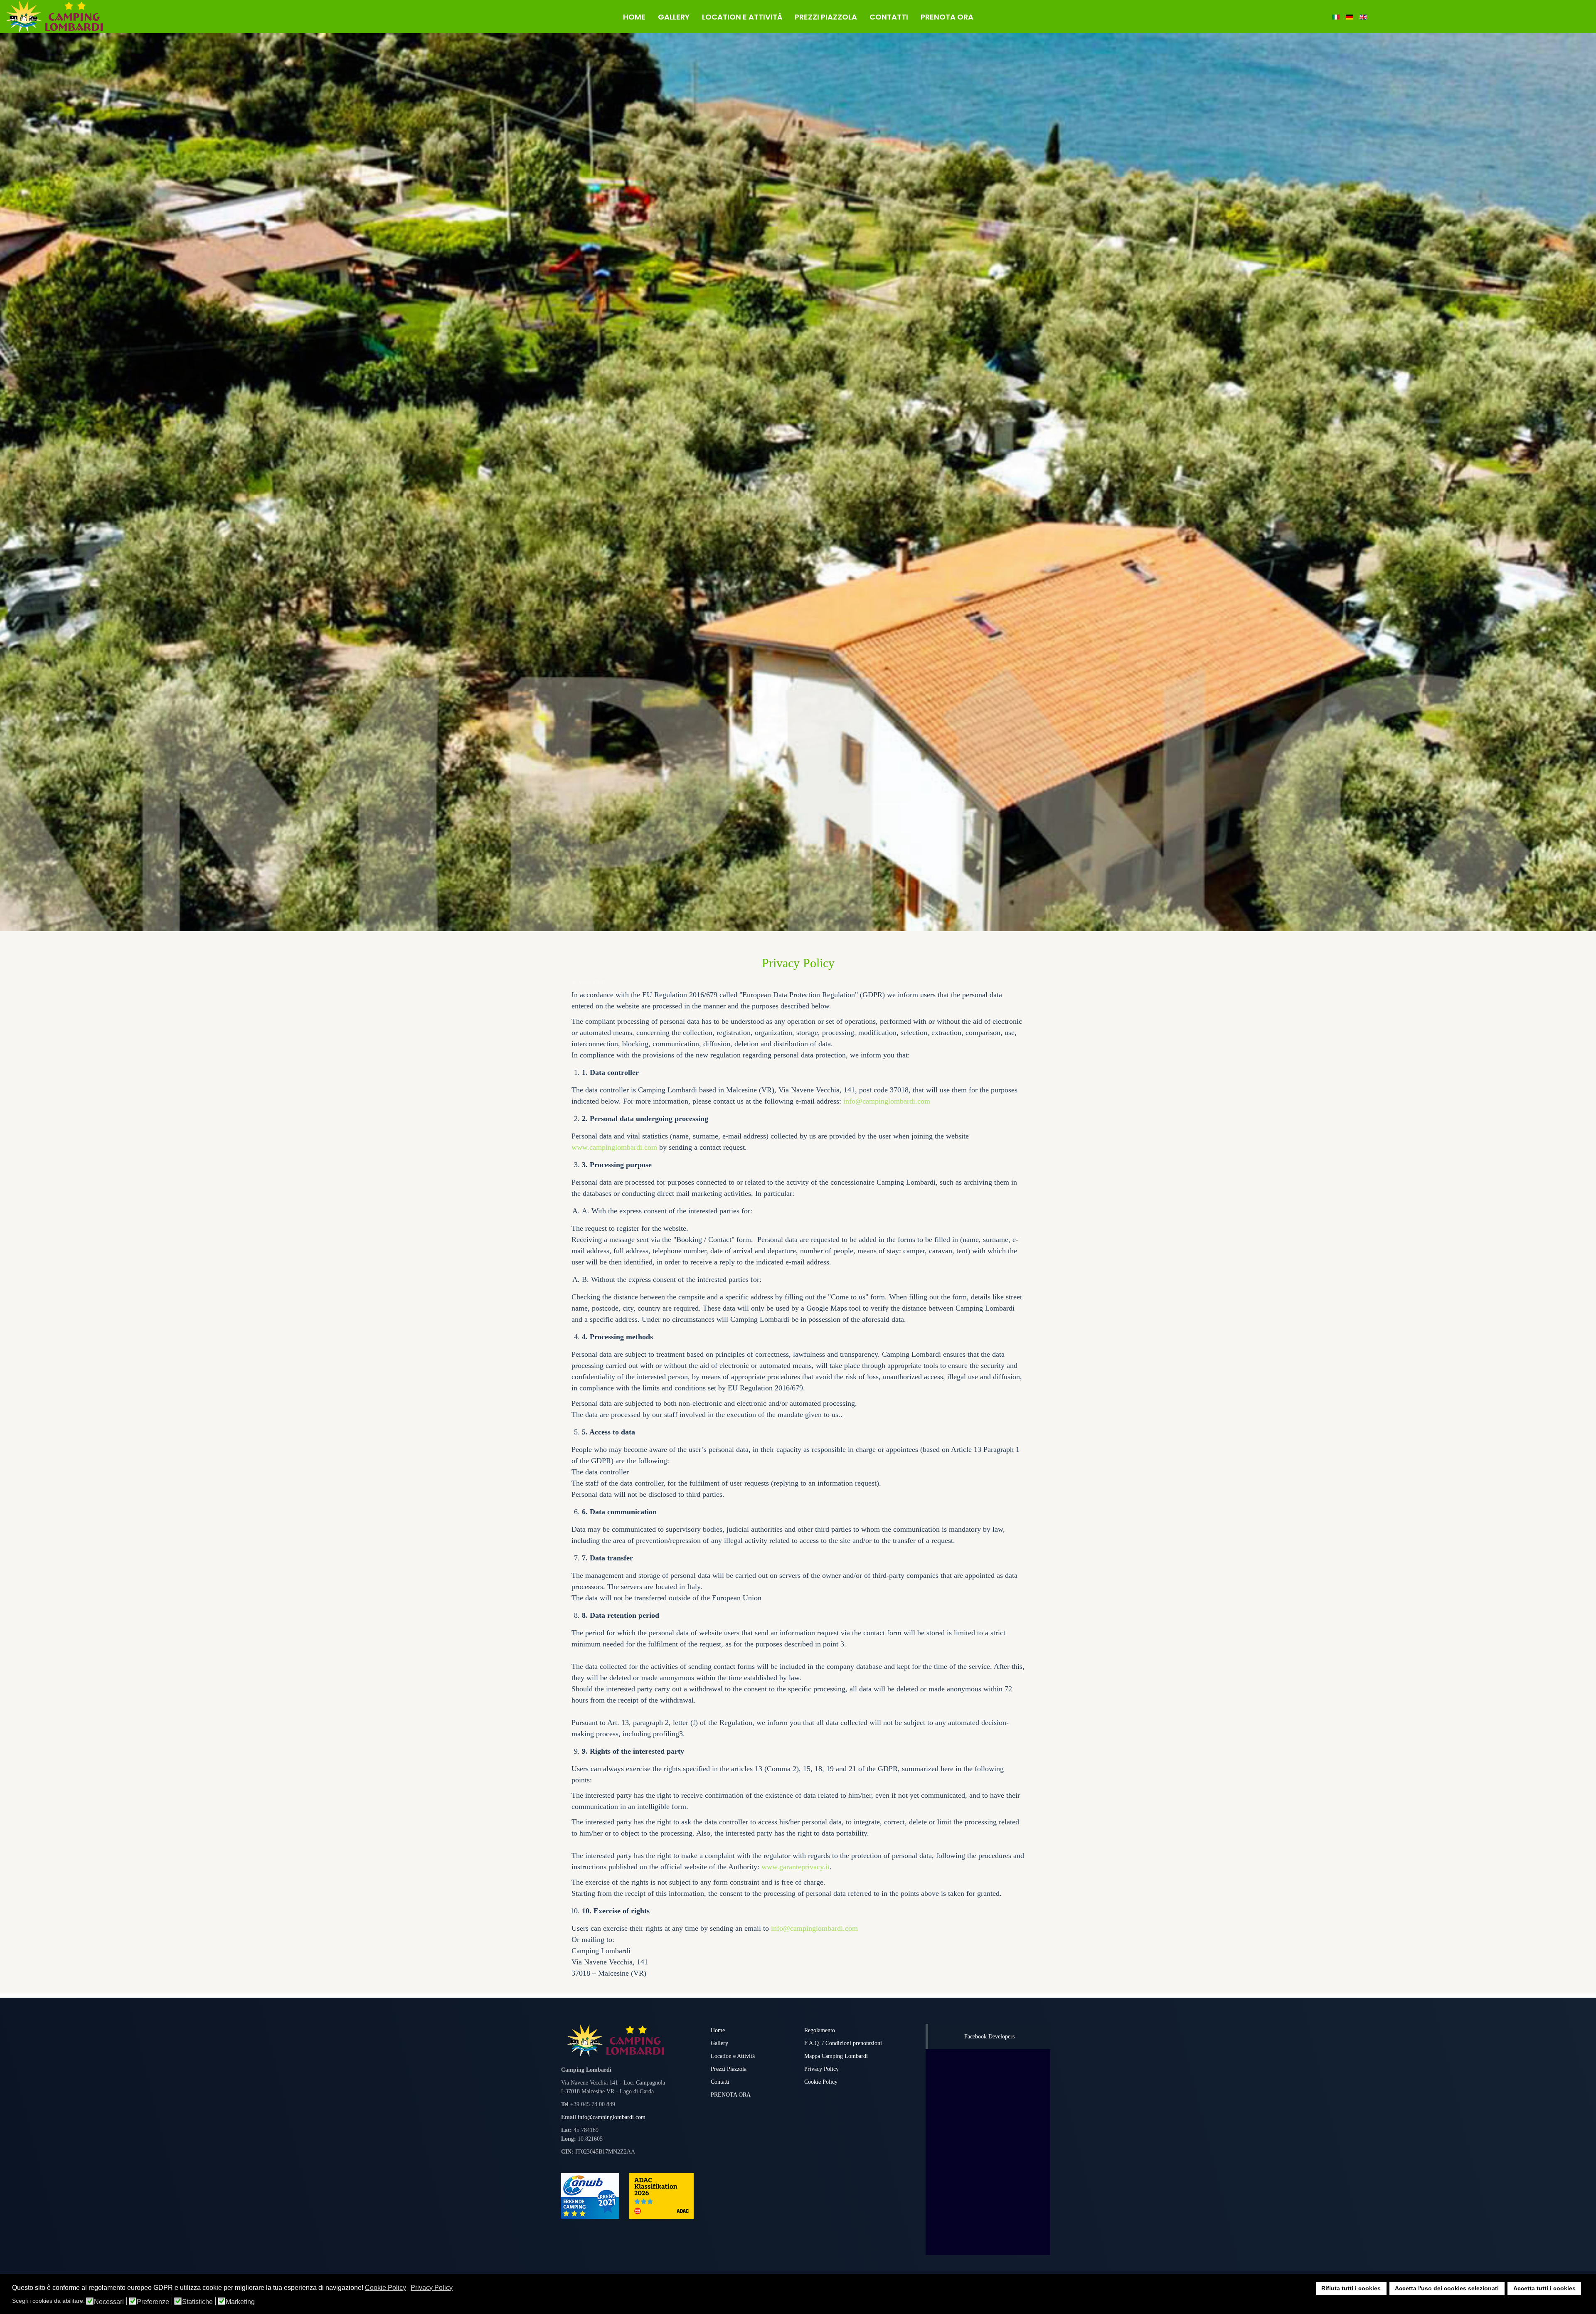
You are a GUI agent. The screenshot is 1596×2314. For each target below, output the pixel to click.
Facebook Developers (989, 2037)
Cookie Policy (821, 2082)
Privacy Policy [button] (432, 2288)
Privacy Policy (821, 2069)
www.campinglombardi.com (614, 1147)
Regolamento (820, 2030)
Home (718, 2030)
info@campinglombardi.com (887, 1101)
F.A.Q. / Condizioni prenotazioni (843, 2043)
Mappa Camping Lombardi (836, 2056)
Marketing (240, 2302)
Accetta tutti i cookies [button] (1544, 2288)
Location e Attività (733, 2056)
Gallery (719, 2043)
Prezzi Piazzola (729, 2069)
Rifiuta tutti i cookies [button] (1351, 2288)
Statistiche (197, 2302)
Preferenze (153, 2302)
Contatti (720, 2082)
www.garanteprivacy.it (796, 1867)
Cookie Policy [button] (385, 2288)
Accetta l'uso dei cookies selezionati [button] (1447, 2288)
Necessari (109, 2302)
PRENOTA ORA (731, 2095)
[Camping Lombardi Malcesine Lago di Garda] (133, 17)
